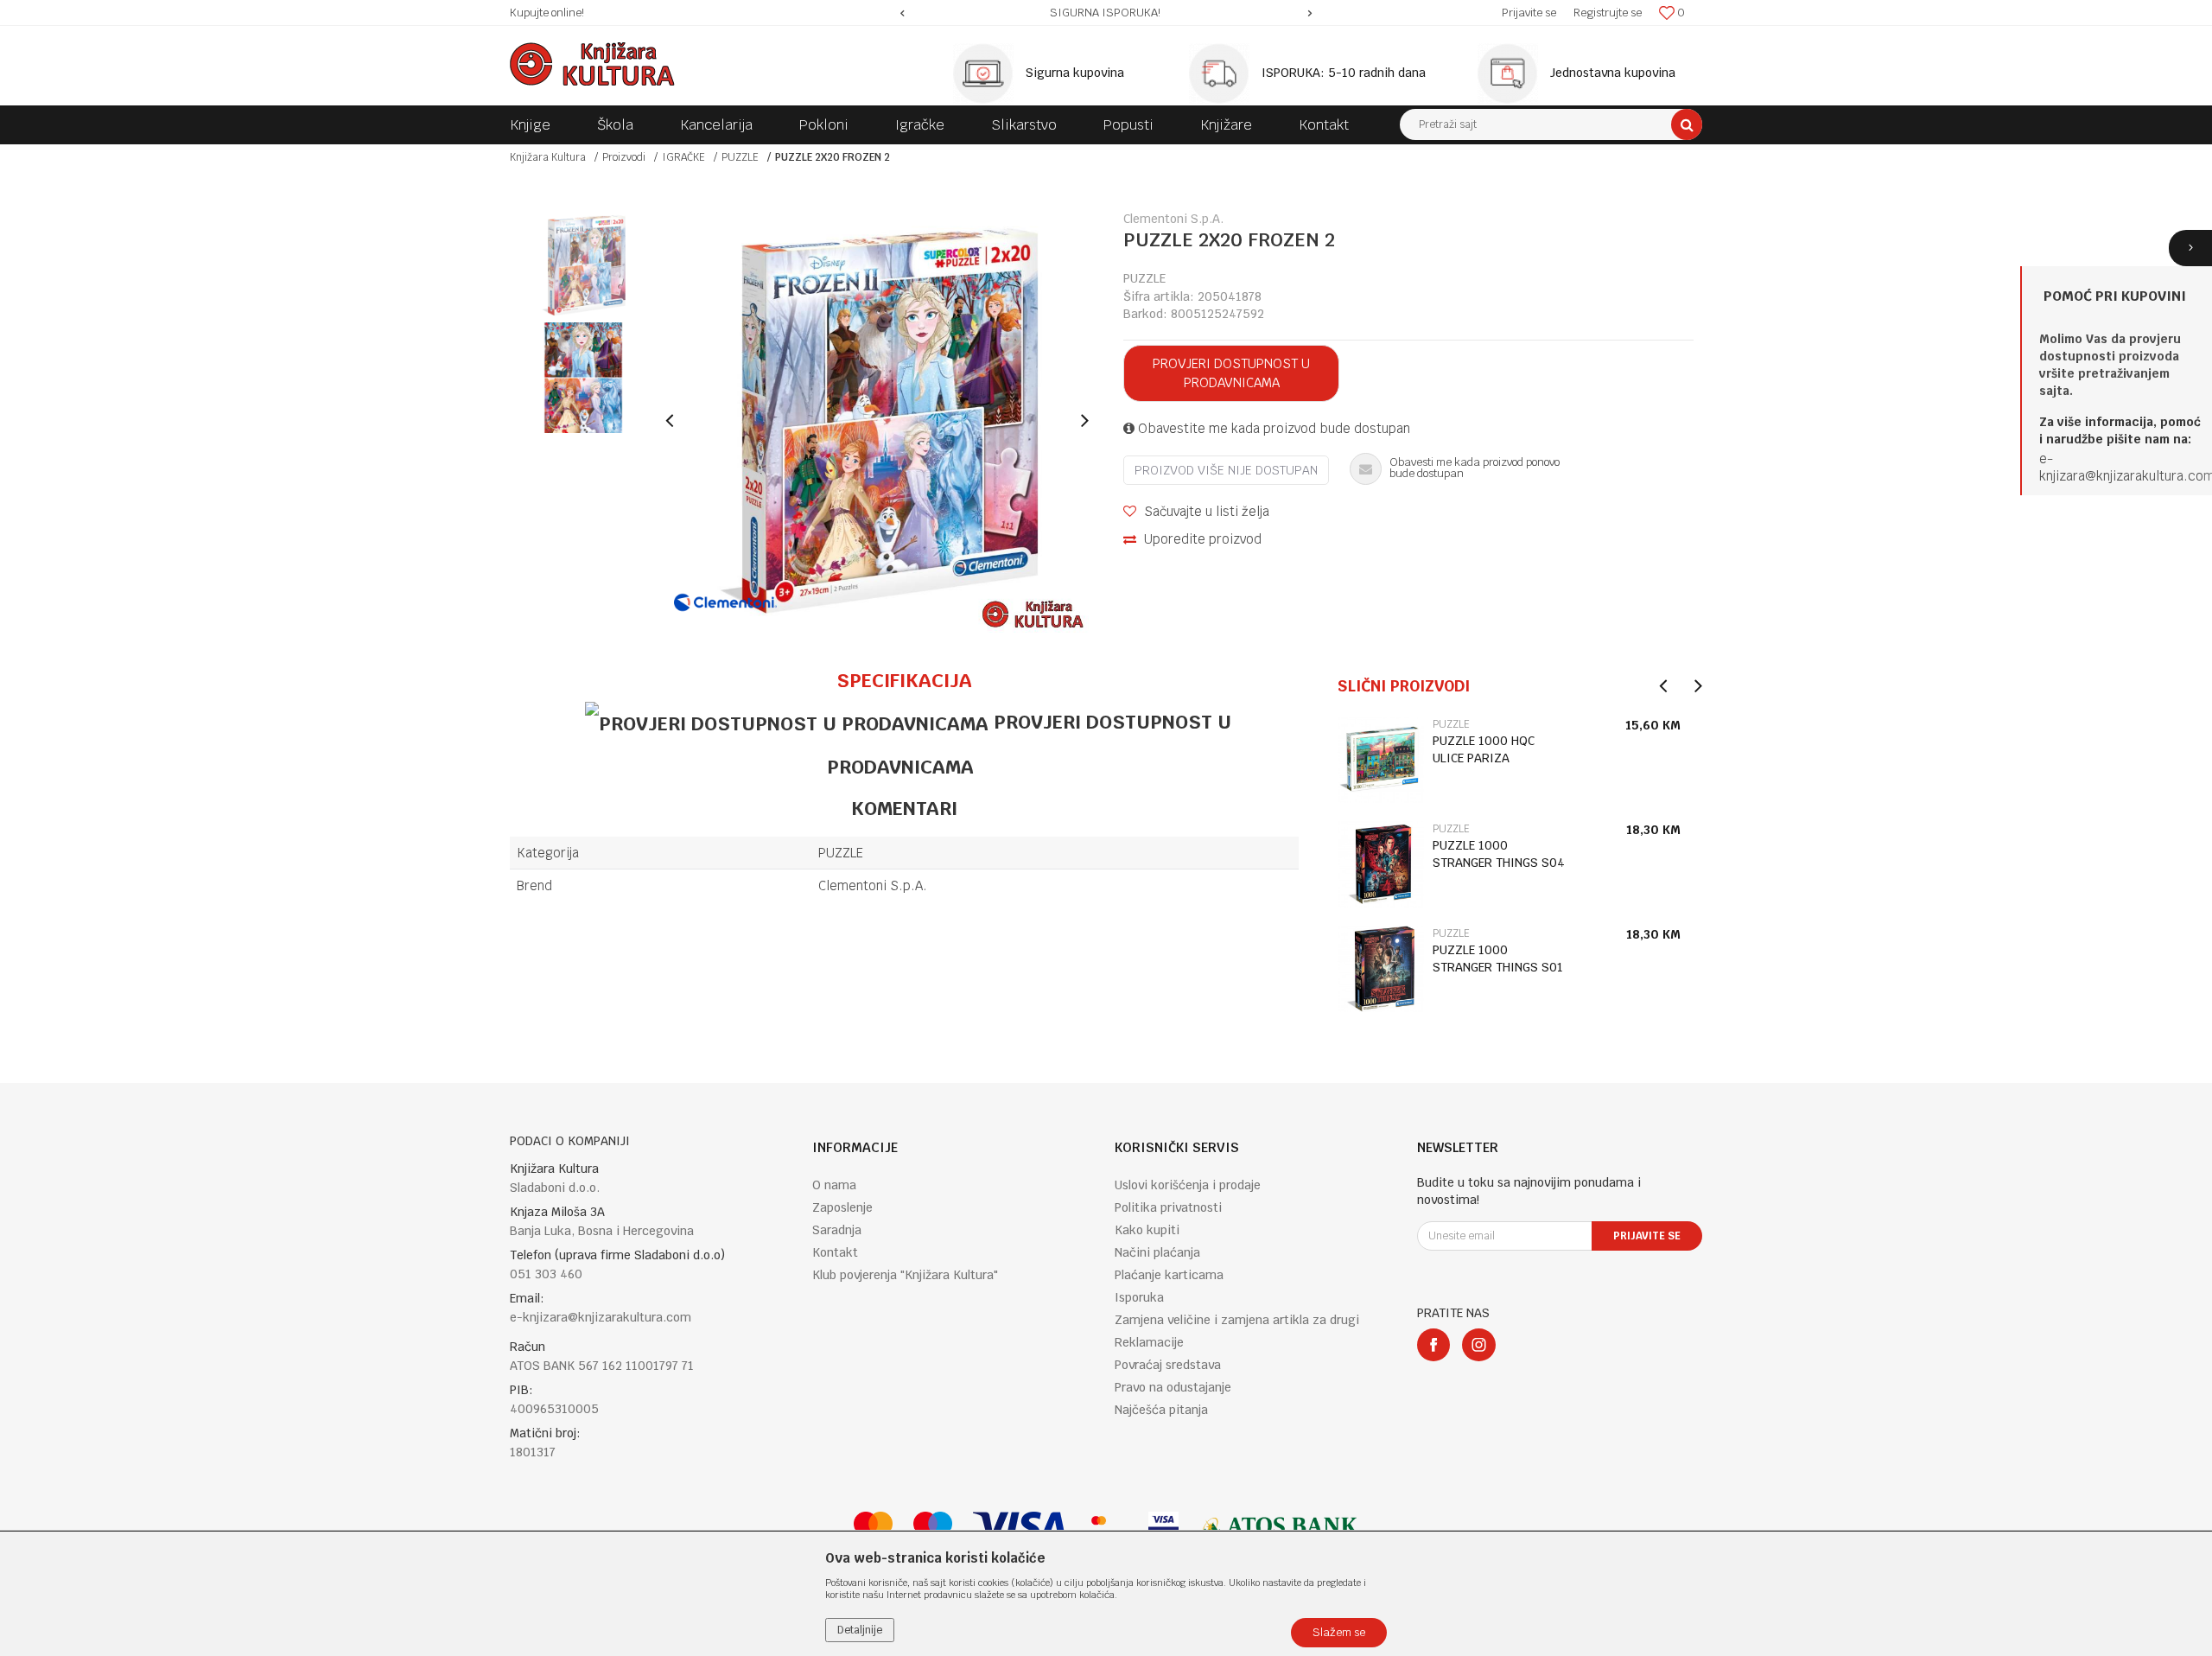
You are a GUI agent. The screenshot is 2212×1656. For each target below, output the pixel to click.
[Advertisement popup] (1106, 828)
